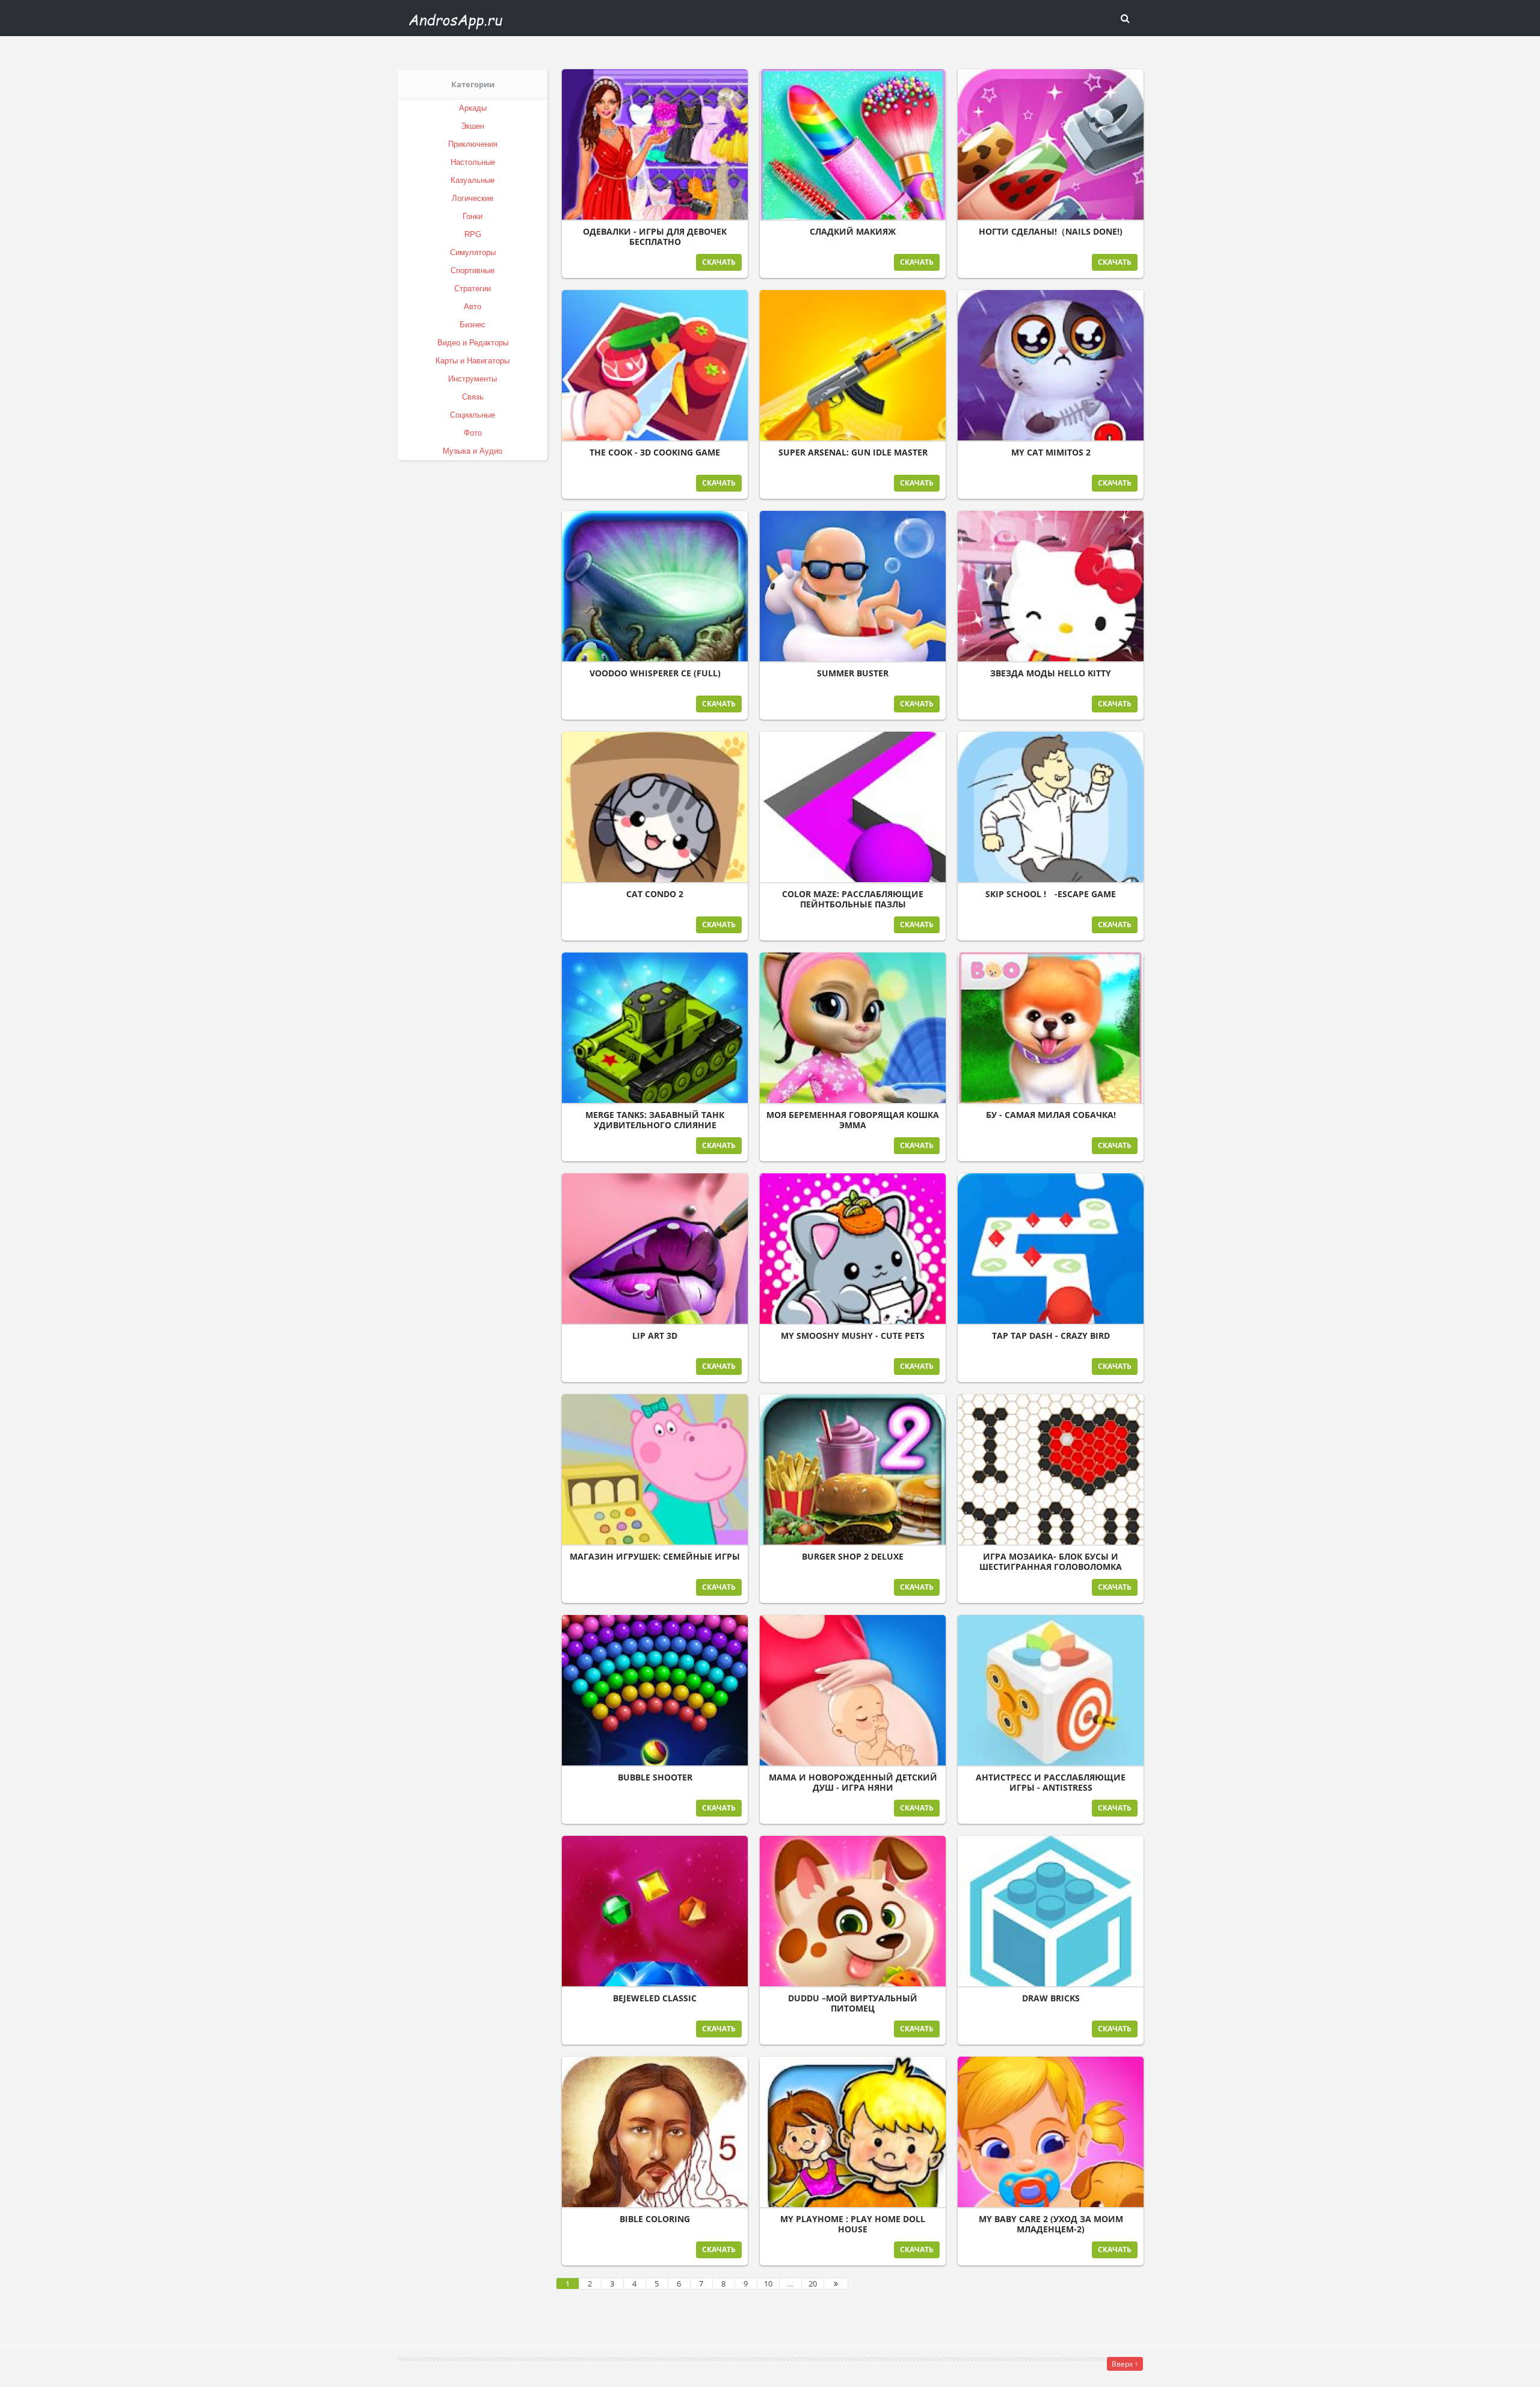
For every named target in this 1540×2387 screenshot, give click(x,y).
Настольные (473, 162)
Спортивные (473, 270)
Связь (473, 397)
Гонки (473, 216)
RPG (473, 234)
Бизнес (473, 325)
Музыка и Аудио (473, 451)
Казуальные (473, 180)
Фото (473, 433)
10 (768, 2284)
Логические (473, 198)
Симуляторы (473, 252)
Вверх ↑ (1125, 2364)
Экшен (473, 126)
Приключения (473, 144)
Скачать (719, 262)
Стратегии (473, 289)
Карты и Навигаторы (473, 361)
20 (813, 2284)
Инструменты (473, 379)
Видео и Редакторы (473, 343)
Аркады (473, 108)
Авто (473, 307)
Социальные (473, 415)
